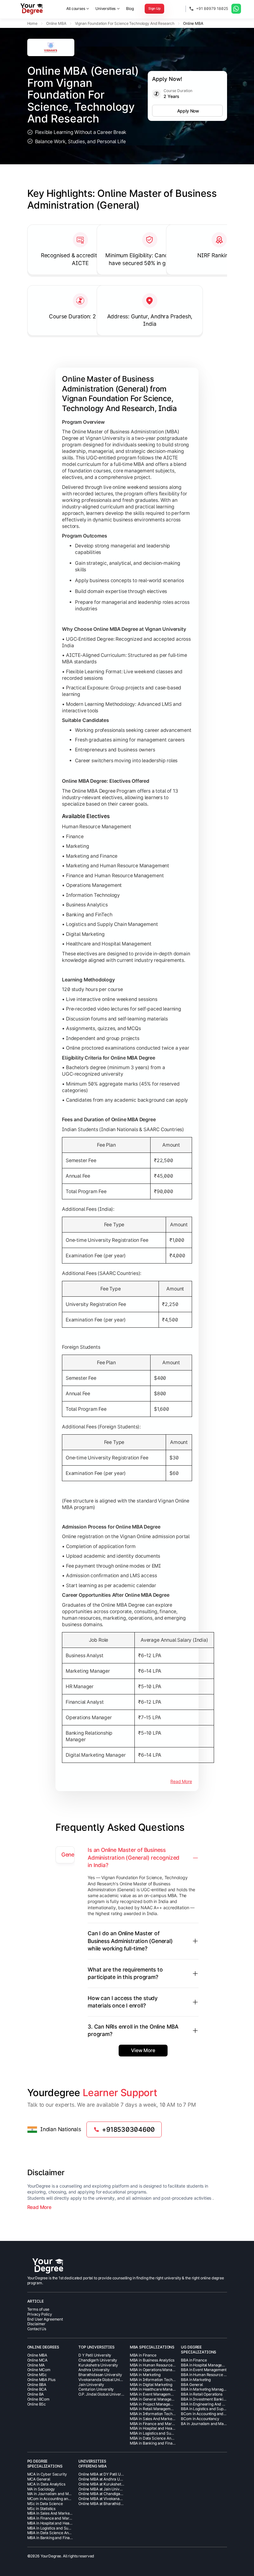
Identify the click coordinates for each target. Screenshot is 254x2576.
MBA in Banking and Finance (154, 2443)
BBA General (192, 2385)
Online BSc (37, 2404)
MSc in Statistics (42, 2509)
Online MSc (37, 2375)
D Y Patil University (95, 2355)
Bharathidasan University (100, 2375)
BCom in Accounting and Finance (209, 2414)
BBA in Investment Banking (204, 2399)
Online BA (36, 2394)
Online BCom (38, 2399)
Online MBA (37, 2355)
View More (143, 2050)
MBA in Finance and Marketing (156, 2424)
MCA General (39, 2479)
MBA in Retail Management (153, 2409)
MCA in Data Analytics (46, 2484)
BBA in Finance (194, 2360)
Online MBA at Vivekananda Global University (118, 2499)
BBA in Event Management (204, 2370)
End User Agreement (45, 2319)
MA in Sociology (41, 2489)
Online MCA (37, 2360)
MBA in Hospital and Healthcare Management (169, 2428)
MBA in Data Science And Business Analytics (168, 2438)
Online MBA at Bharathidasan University (113, 2504)
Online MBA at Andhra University (107, 2479)
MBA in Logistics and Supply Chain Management (171, 2433)
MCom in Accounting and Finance (56, 2499)
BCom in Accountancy (200, 2419)
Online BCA (37, 2389)
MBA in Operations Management (158, 2370)
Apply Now (188, 111)
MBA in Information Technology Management (169, 2414)
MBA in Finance (143, 2355)
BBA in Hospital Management (206, 2365)
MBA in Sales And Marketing (154, 2419)
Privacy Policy (40, 2314)
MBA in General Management (155, 2399)
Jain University (91, 2385)
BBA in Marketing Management (208, 2389)
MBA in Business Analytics (152, 2360)
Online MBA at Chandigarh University (110, 2494)
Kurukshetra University (98, 2365)
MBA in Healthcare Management (158, 2389)
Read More (181, 1781)
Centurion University (96, 2389)
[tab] (65, 1855)
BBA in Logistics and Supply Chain (210, 2409)
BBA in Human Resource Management (214, 2375)
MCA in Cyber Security (47, 2474)
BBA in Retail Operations (202, 2394)
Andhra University (94, 2370)
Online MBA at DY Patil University (107, 2474)
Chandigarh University (98, 2360)
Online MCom (39, 2370)
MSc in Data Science (45, 2504)
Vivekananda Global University (105, 2380)
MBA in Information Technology (157, 2380)
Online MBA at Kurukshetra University (111, 2484)
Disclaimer (37, 2324)
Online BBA (37, 2385)
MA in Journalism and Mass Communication (65, 2494)
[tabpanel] (136, 1951)
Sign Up (154, 9)
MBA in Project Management (154, 2404)
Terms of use (38, 2309)
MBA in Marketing (145, 2375)
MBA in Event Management (153, 2394)
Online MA (36, 2365)
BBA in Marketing (196, 2380)
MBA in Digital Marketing (151, 2385)
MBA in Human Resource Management (163, 2365)
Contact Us (37, 2329)
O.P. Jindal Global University (103, 2394)
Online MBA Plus (41, 2380)
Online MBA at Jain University (104, 2489)
